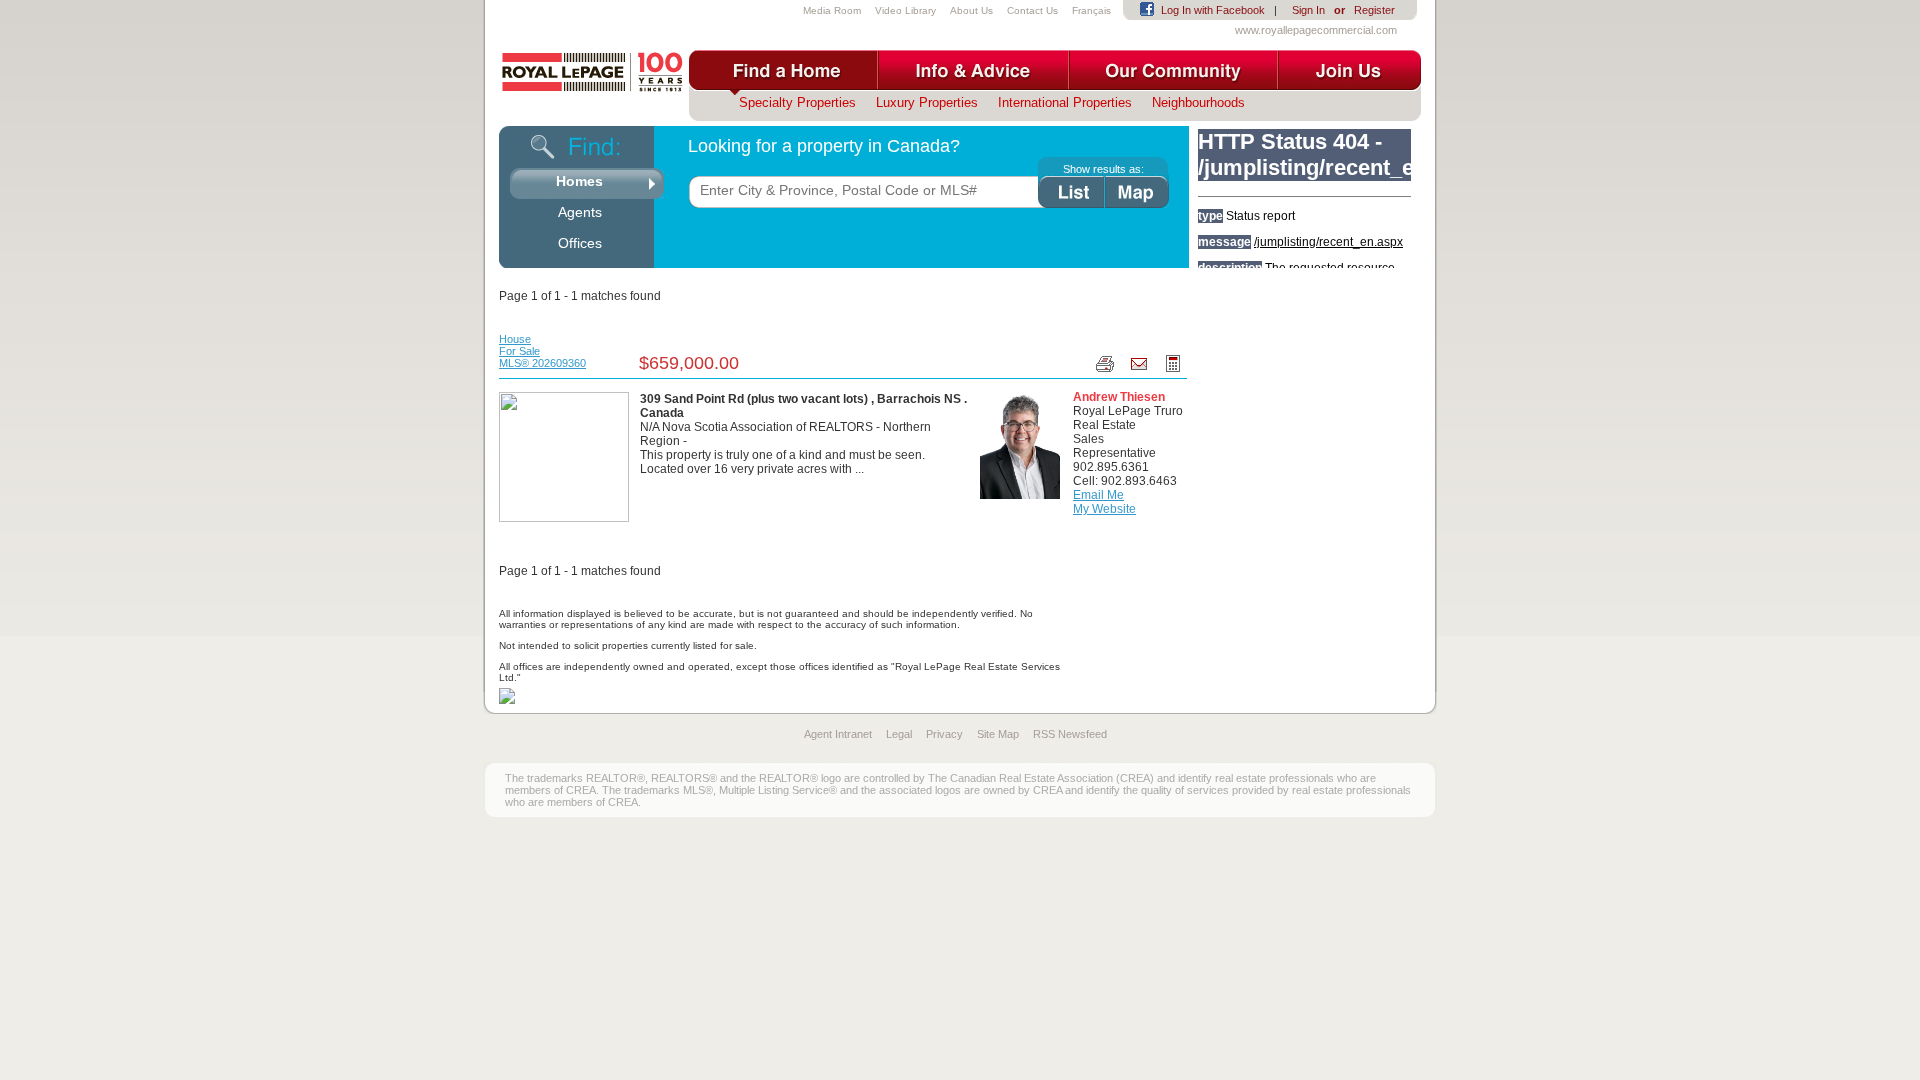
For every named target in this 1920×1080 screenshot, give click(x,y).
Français (1091, 10)
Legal (899, 734)
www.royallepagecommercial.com (1316, 30)
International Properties (1065, 102)
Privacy (944, 734)
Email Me (1098, 495)
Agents (580, 212)
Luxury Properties (927, 102)
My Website (1104, 509)
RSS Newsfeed (1070, 734)
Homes (579, 181)
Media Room (832, 10)
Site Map (998, 734)
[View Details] (564, 456)
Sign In (1308, 10)
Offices (580, 243)
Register (1374, 10)
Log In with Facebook (1213, 10)
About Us (971, 10)
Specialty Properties (797, 102)
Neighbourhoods (1198, 102)
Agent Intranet (838, 734)
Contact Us (1032, 10)
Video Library (905, 10)
